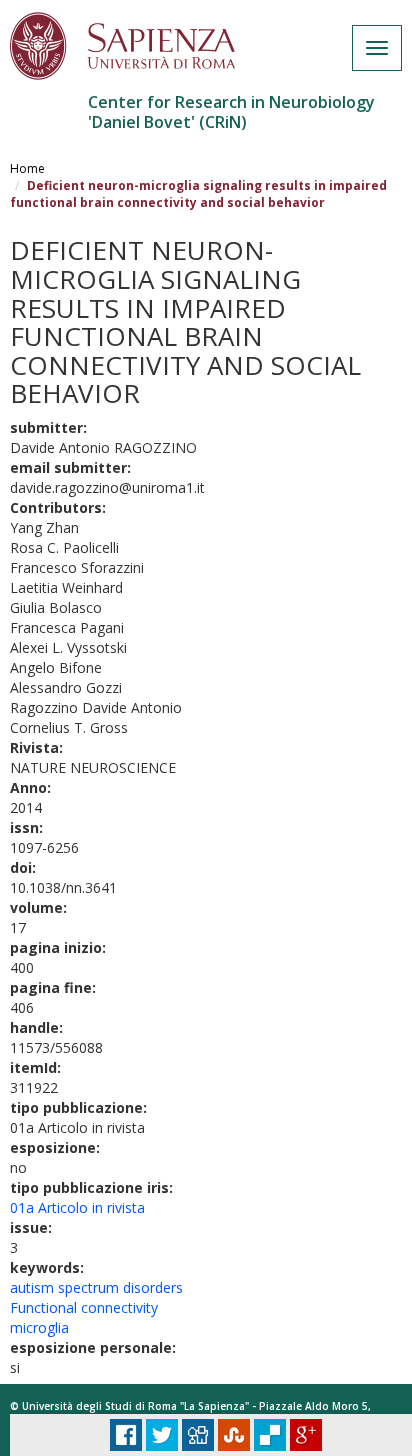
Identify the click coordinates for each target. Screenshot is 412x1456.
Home (27, 168)
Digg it (198, 1435)
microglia (39, 1327)
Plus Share (306, 1435)
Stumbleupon (234, 1435)
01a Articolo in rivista (77, 1207)
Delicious (270, 1435)
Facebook (126, 1435)
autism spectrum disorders (96, 1287)
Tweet (162, 1435)
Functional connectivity (84, 1307)
